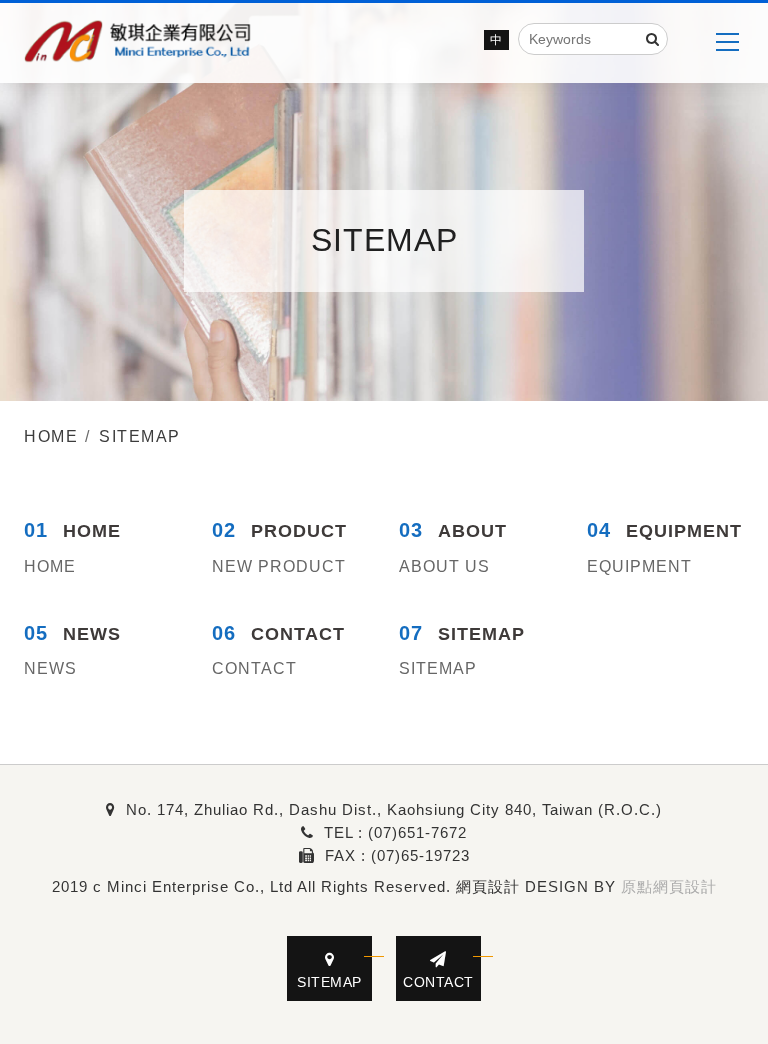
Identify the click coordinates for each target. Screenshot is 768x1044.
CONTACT (254, 668)
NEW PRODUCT (279, 566)
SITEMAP (438, 668)
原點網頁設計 (669, 886)
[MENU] (727, 42)
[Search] (652, 39)
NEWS (50, 668)
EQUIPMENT (639, 566)
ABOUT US (444, 566)
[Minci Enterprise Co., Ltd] (139, 42)
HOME (50, 566)
